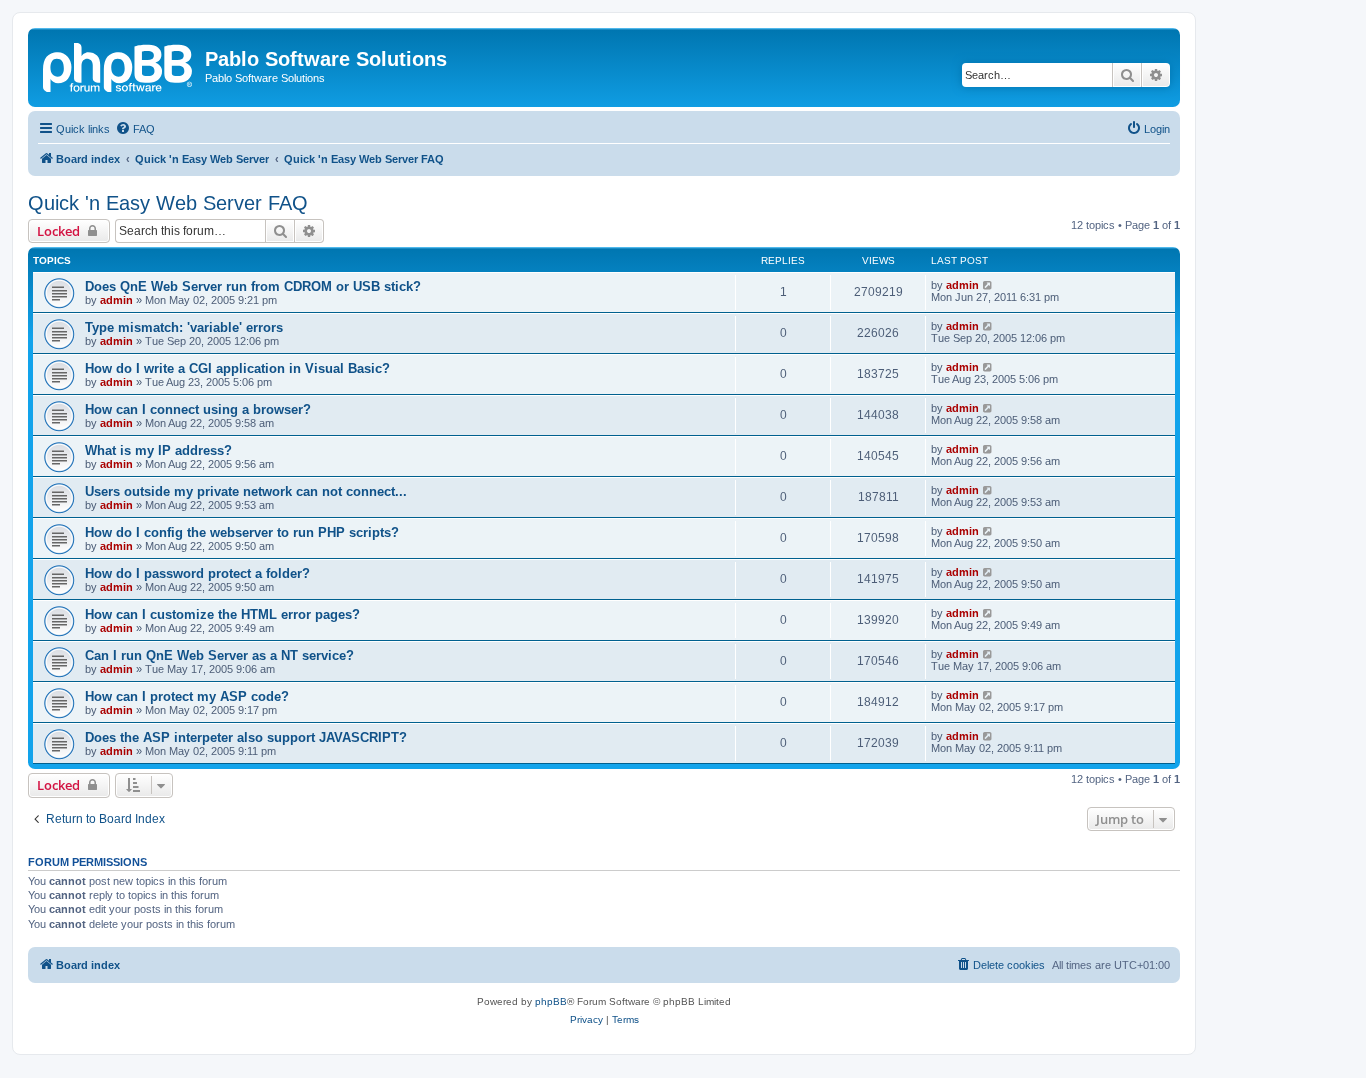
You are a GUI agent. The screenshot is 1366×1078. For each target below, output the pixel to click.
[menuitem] (135, 129)
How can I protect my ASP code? (187, 696)
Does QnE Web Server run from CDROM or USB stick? (253, 286)
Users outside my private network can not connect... (246, 491)
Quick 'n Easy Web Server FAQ (168, 203)
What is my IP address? (158, 450)
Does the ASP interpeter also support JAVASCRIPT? (246, 737)
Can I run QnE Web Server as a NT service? (219, 655)
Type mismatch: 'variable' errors (184, 327)
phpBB (551, 1001)
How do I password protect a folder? (197, 573)
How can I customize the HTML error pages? (222, 614)
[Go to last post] (988, 285)
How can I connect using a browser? (198, 409)
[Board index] (119, 65)
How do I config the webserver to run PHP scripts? (242, 532)
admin (116, 300)
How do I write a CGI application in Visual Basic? (237, 368)
